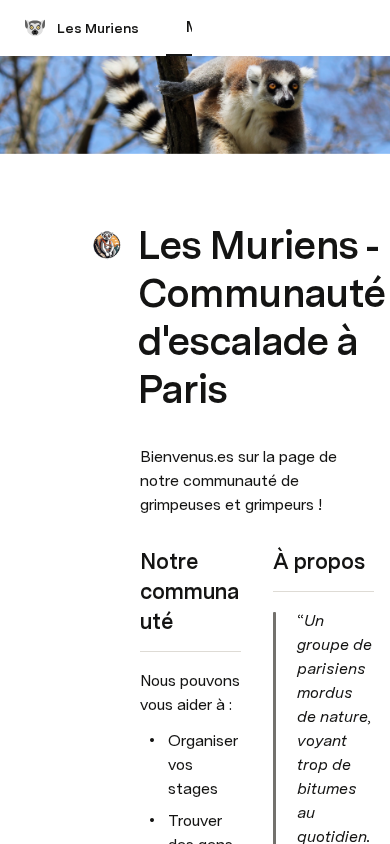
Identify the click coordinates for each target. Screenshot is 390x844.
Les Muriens (98, 28)
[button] (151, 200)
